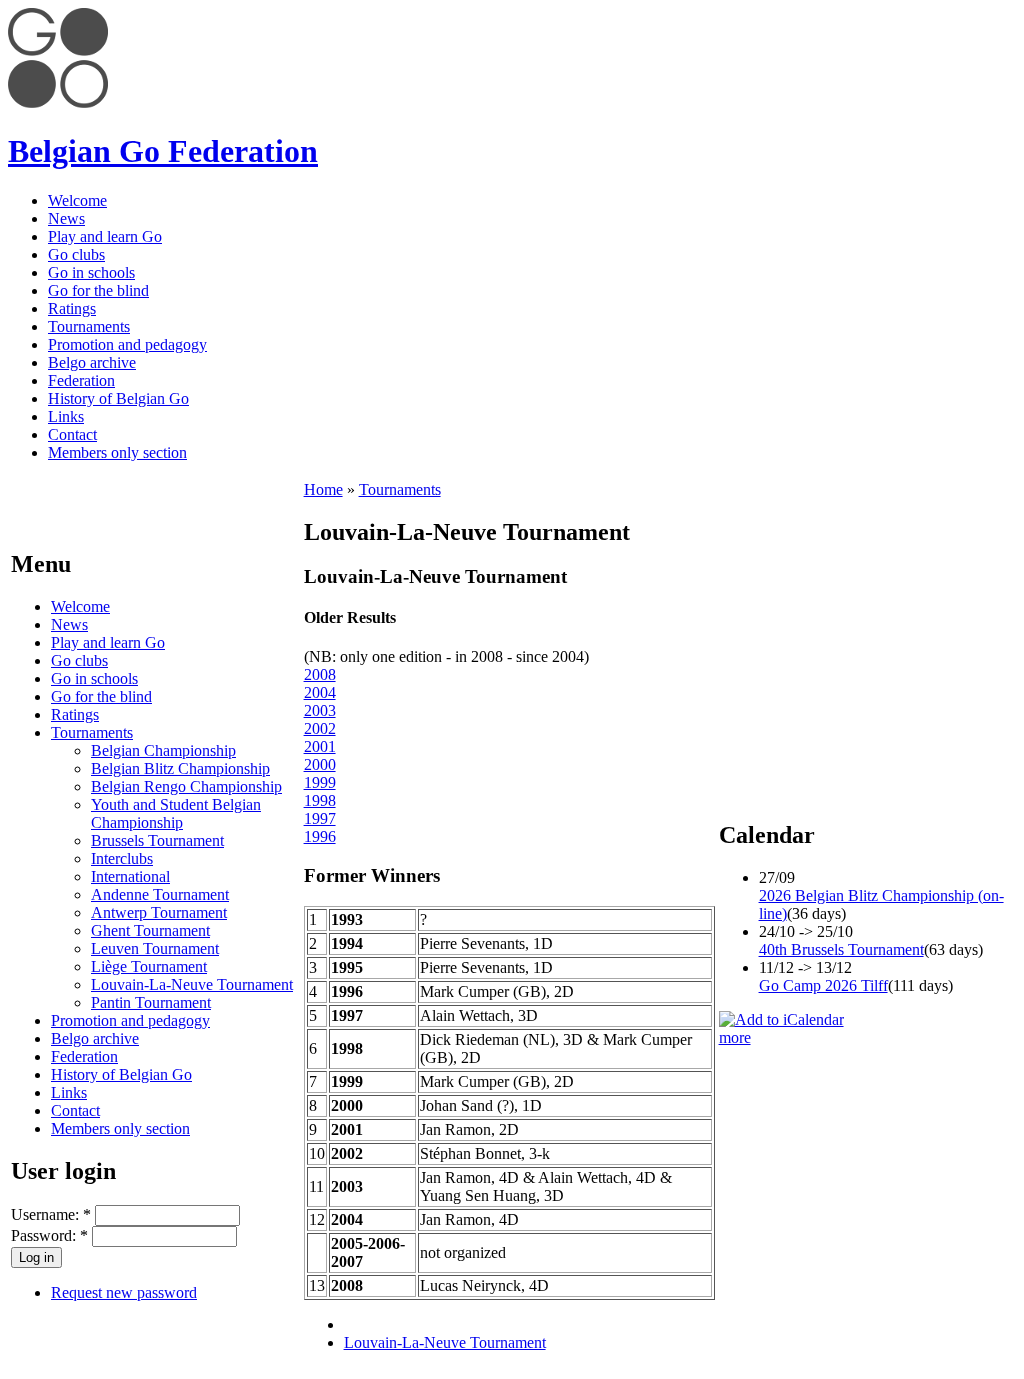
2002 (320, 728)
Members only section (117, 452)
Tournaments (89, 326)
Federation (81, 380)
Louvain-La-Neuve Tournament (192, 984)
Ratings (72, 308)
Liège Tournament (149, 966)
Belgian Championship (163, 750)
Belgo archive (92, 362)
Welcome (77, 200)
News (66, 218)
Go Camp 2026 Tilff (823, 985)
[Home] (58, 102)
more (735, 1037)
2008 (320, 674)
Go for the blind (98, 290)
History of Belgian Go (118, 398)
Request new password (124, 1292)
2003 (320, 710)
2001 (320, 746)
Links (66, 416)
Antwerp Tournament (159, 912)
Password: (49, 1235)
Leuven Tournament (155, 948)
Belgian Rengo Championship (186, 786)
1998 (320, 800)
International (130, 876)
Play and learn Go (105, 236)
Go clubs (76, 254)
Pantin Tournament (151, 1002)
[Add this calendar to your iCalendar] (781, 1019)
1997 (320, 818)
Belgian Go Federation (163, 151)
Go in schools (91, 272)
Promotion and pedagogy (127, 344)
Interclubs (122, 858)
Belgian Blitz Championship (180, 768)
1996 (320, 836)
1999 (320, 782)
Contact (72, 434)
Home (323, 489)
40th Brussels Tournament (841, 949)
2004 (320, 692)
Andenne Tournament (160, 894)
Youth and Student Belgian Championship (176, 813)
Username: (51, 1214)
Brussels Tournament (157, 840)
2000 (320, 764)
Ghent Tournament (150, 930)
